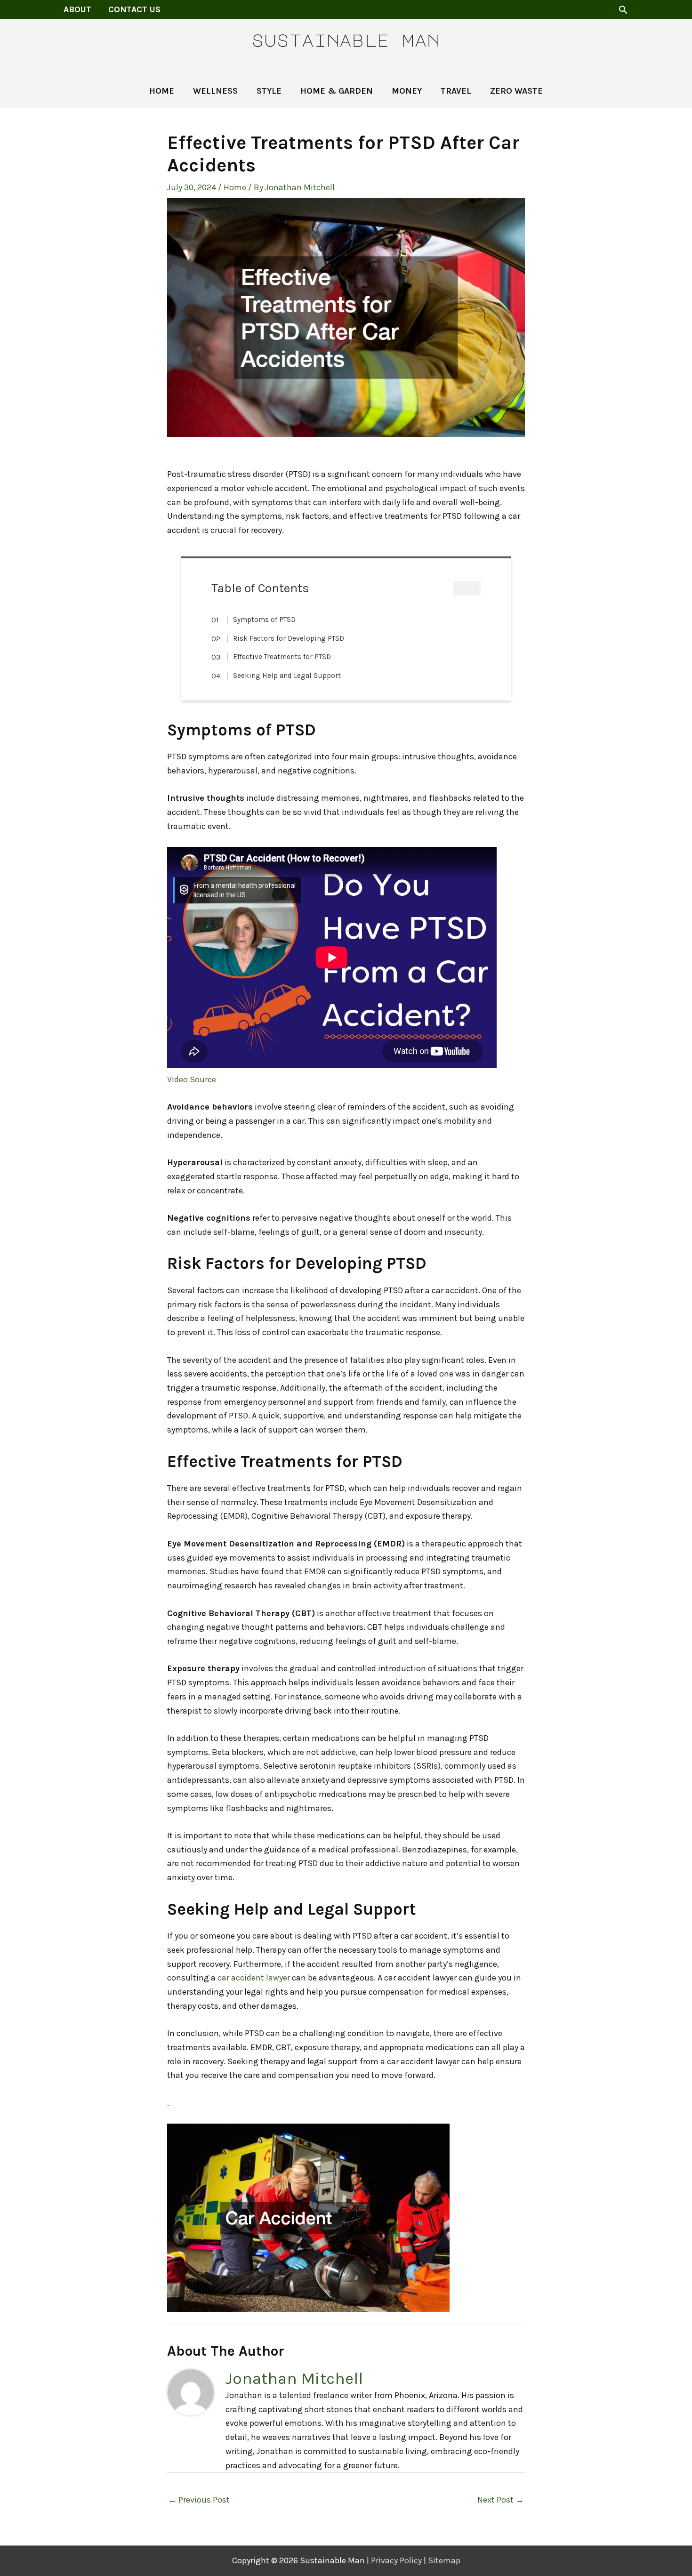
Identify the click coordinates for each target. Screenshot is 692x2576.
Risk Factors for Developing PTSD (289, 638)
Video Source (192, 1079)
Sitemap (444, 2560)
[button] (623, 10)
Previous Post (199, 2500)
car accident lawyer (254, 1978)
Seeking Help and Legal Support (287, 676)
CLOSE (467, 588)
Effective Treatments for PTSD (282, 657)
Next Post (501, 2500)
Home (235, 187)
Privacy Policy (396, 2560)
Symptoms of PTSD (264, 620)
